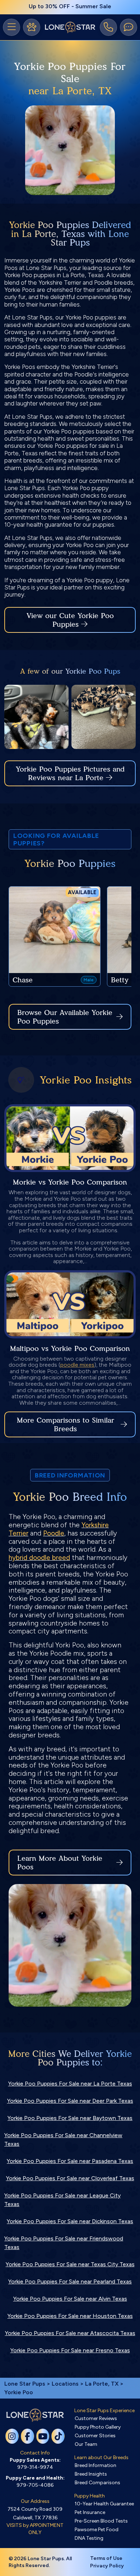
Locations (65, 2384)
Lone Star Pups (25, 2384)
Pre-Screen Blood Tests (101, 2521)
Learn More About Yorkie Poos (60, 1863)
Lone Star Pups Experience (104, 2411)
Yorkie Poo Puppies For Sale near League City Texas (62, 2200)
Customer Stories (95, 2436)
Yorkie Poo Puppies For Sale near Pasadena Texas (70, 2161)
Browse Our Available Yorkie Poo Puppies (65, 1017)
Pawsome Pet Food (97, 2530)
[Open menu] (11, 27)
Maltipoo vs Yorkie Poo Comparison (70, 1348)
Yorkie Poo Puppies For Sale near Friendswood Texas (64, 2243)
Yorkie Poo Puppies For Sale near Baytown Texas (70, 2118)
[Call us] (108, 27)
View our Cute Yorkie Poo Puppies (70, 620)
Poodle (54, 1533)
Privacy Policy (107, 2566)
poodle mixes (77, 1365)
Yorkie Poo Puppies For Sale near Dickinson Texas (70, 2221)
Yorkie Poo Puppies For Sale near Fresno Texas (70, 2350)
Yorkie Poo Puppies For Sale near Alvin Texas (70, 2299)
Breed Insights (91, 2474)
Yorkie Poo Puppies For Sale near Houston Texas (70, 2316)
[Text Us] (129, 27)
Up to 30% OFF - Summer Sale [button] (70, 6)
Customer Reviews (96, 2418)
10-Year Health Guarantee (104, 2504)
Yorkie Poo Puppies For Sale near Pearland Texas (70, 2281)
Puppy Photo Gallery (98, 2427)
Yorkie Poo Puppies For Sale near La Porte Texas (70, 2084)
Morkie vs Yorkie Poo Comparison (70, 1182)
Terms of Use (106, 2558)
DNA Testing (89, 2538)
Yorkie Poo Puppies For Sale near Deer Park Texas (70, 2101)
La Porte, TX (102, 2384)
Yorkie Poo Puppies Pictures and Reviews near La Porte (70, 773)
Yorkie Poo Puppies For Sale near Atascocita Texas (70, 2333)
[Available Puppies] (32, 27)
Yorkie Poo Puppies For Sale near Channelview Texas (63, 2139)
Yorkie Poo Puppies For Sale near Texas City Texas (70, 2264)
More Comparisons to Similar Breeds (66, 1424)
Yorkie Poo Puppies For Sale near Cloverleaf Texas (70, 2178)
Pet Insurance (90, 2512)
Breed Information (95, 2465)
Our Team (86, 2444)
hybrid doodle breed (39, 1558)
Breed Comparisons (97, 2483)
